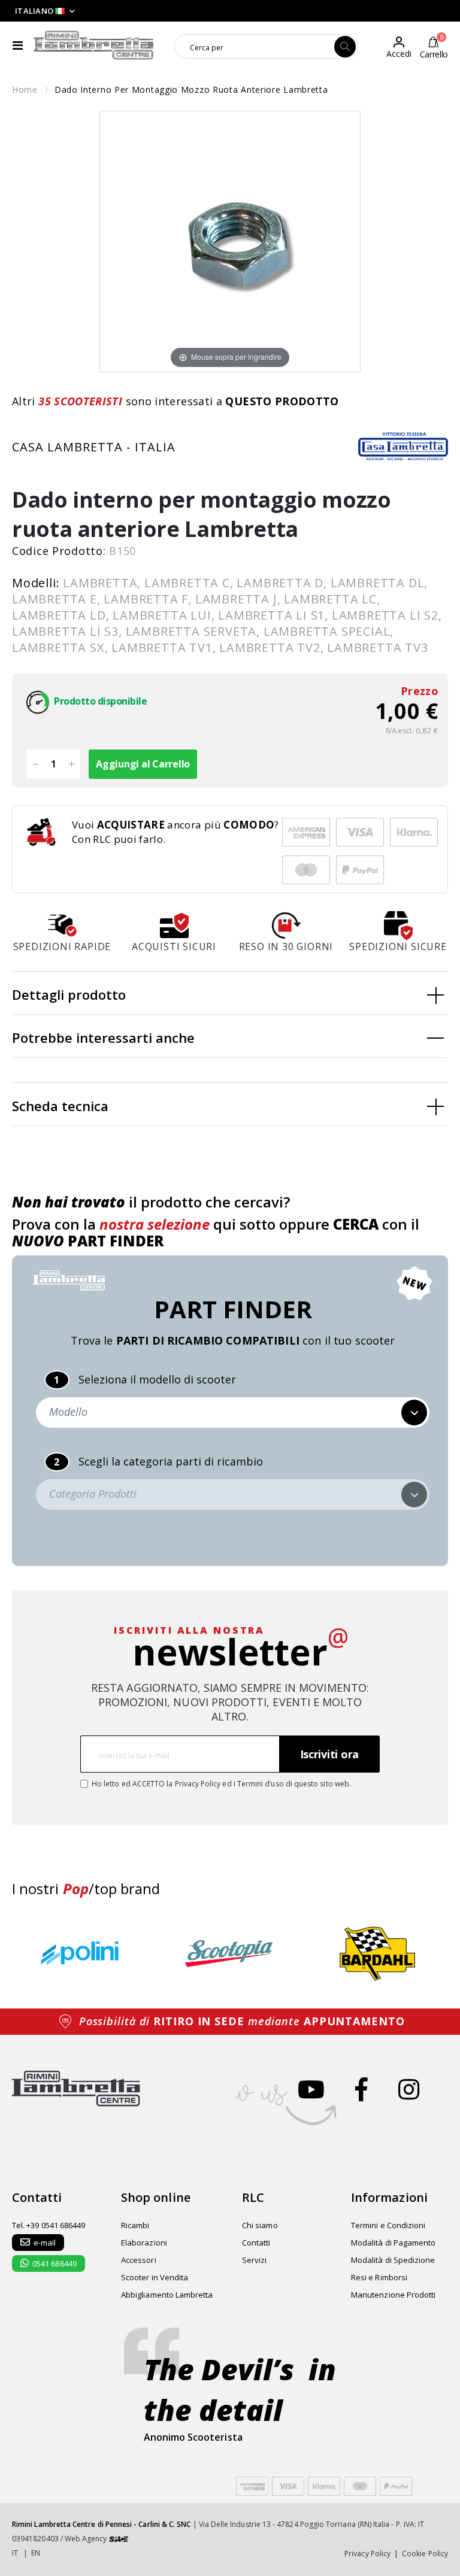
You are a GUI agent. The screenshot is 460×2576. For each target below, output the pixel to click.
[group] (83, 1954)
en (36, 2553)
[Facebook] (361, 2089)
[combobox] (255, 47)
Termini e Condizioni (388, 2225)
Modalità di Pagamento (393, 2243)
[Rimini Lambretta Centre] (94, 45)
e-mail (45, 2243)
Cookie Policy (425, 2554)
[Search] (345, 47)
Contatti (256, 2243)
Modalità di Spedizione (393, 2260)
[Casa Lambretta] (403, 446)
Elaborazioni (144, 2243)
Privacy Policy (198, 1784)
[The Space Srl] (119, 2539)
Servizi (254, 2260)
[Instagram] (409, 2089)
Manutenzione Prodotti (393, 2295)
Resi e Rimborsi (379, 2277)
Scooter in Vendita (155, 2277)
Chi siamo (260, 2225)
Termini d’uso (261, 1784)
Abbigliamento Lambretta (167, 2295)
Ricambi (135, 2225)
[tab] (230, 993)
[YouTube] (311, 2089)
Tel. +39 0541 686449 (49, 2225)
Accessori (139, 2260)
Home (25, 89)
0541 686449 (55, 2264)
